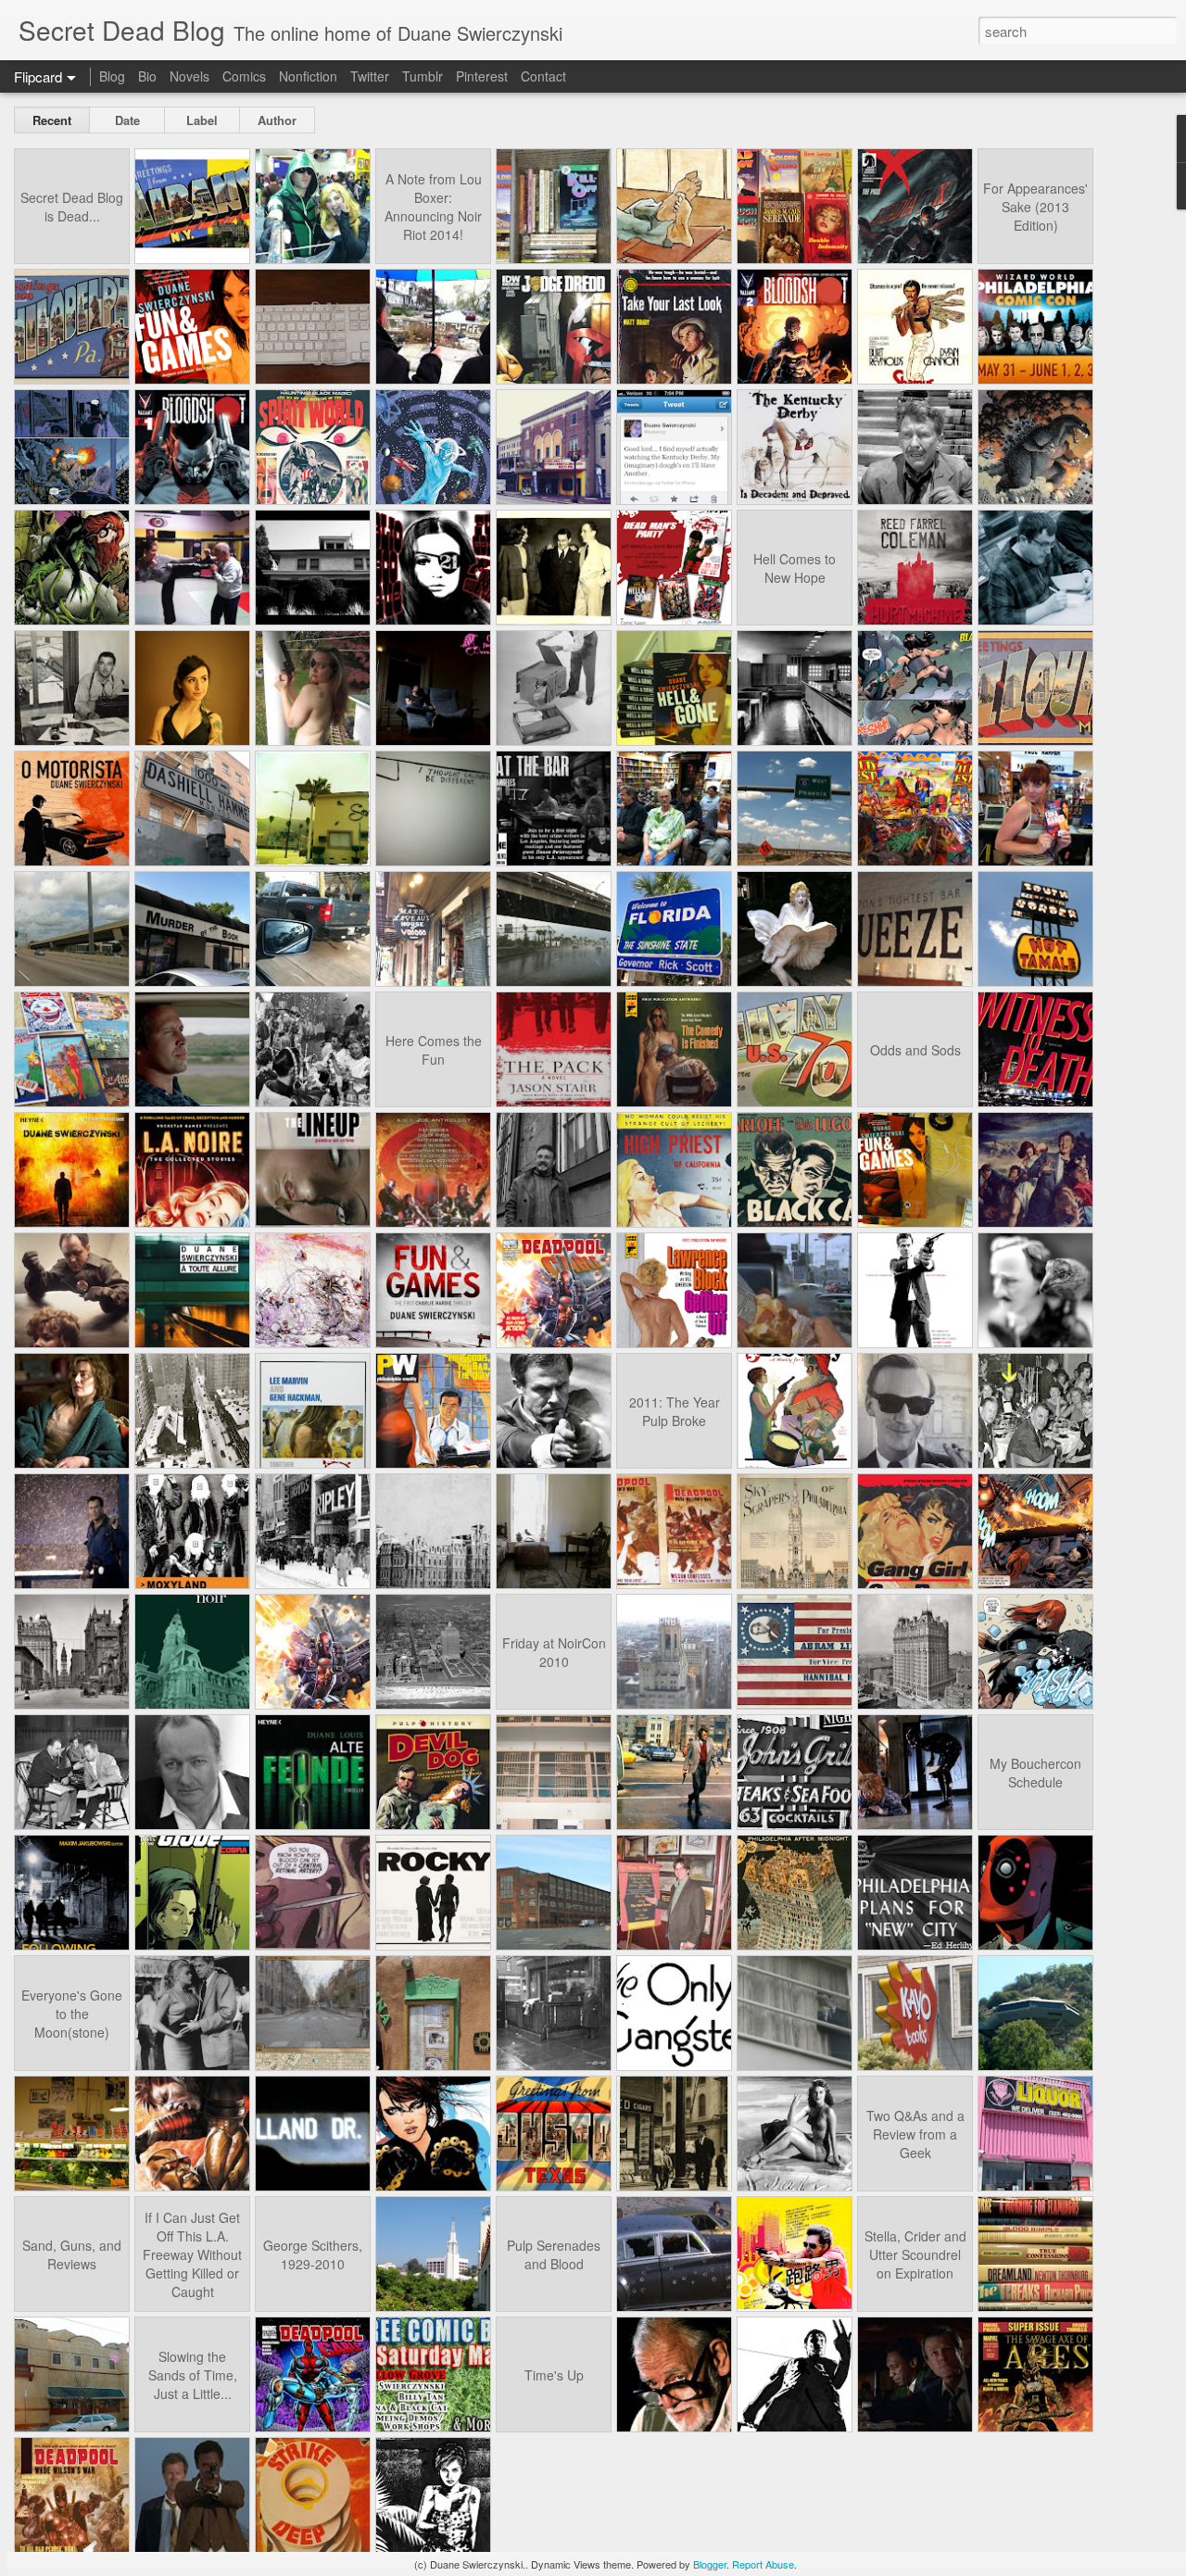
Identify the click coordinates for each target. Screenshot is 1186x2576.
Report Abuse (763, 2564)
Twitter (370, 76)
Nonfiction (308, 76)
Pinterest (482, 76)
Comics (244, 76)
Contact (543, 76)
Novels (189, 76)
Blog (112, 76)
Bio (147, 76)
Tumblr (423, 76)
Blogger (710, 2564)
